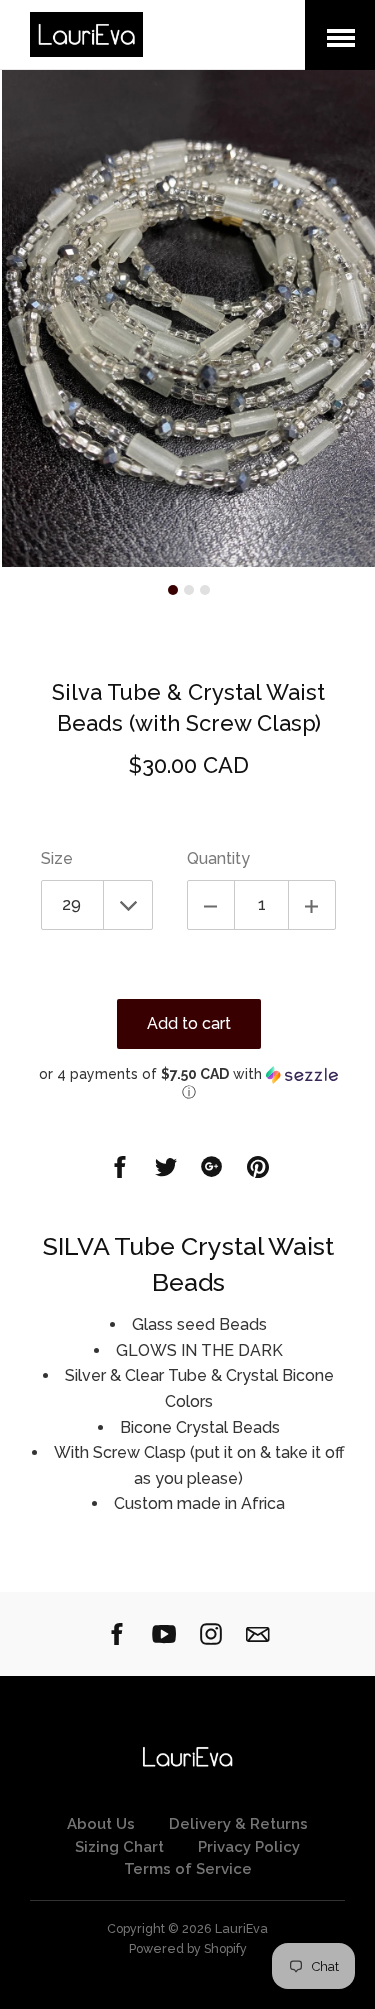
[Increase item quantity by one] (312, 905)
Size (57, 858)
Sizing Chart (119, 1847)
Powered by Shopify (188, 1948)
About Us (101, 1824)
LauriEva (241, 1928)
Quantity (218, 858)
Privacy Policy (249, 1847)
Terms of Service (188, 1869)
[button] (188, 1083)
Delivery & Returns (238, 1824)
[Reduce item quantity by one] (211, 905)
